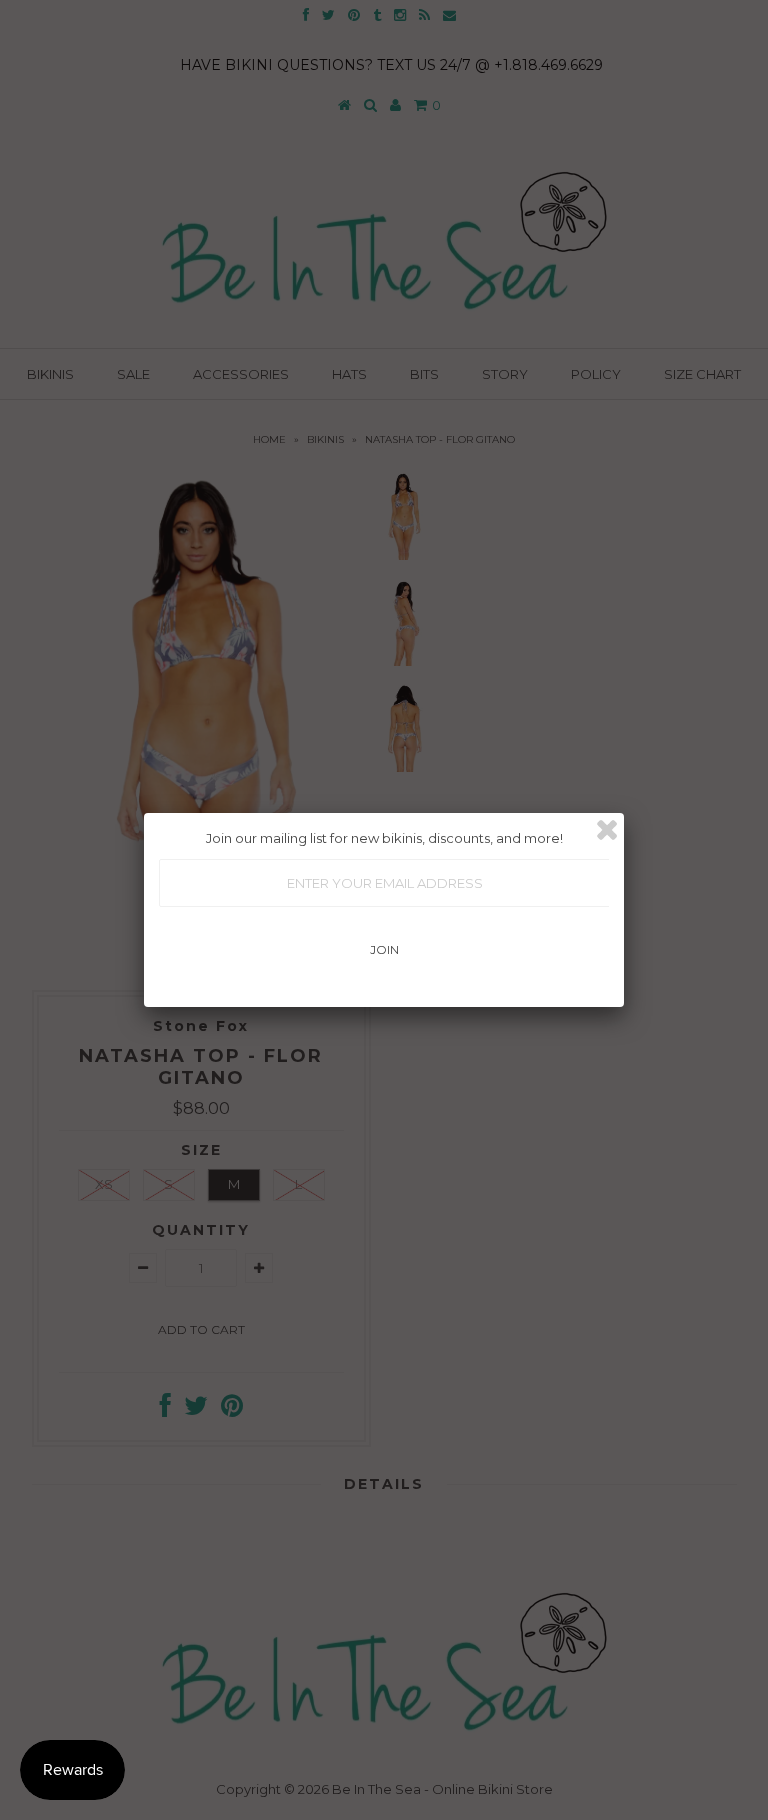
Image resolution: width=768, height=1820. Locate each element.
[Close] (607, 830)
